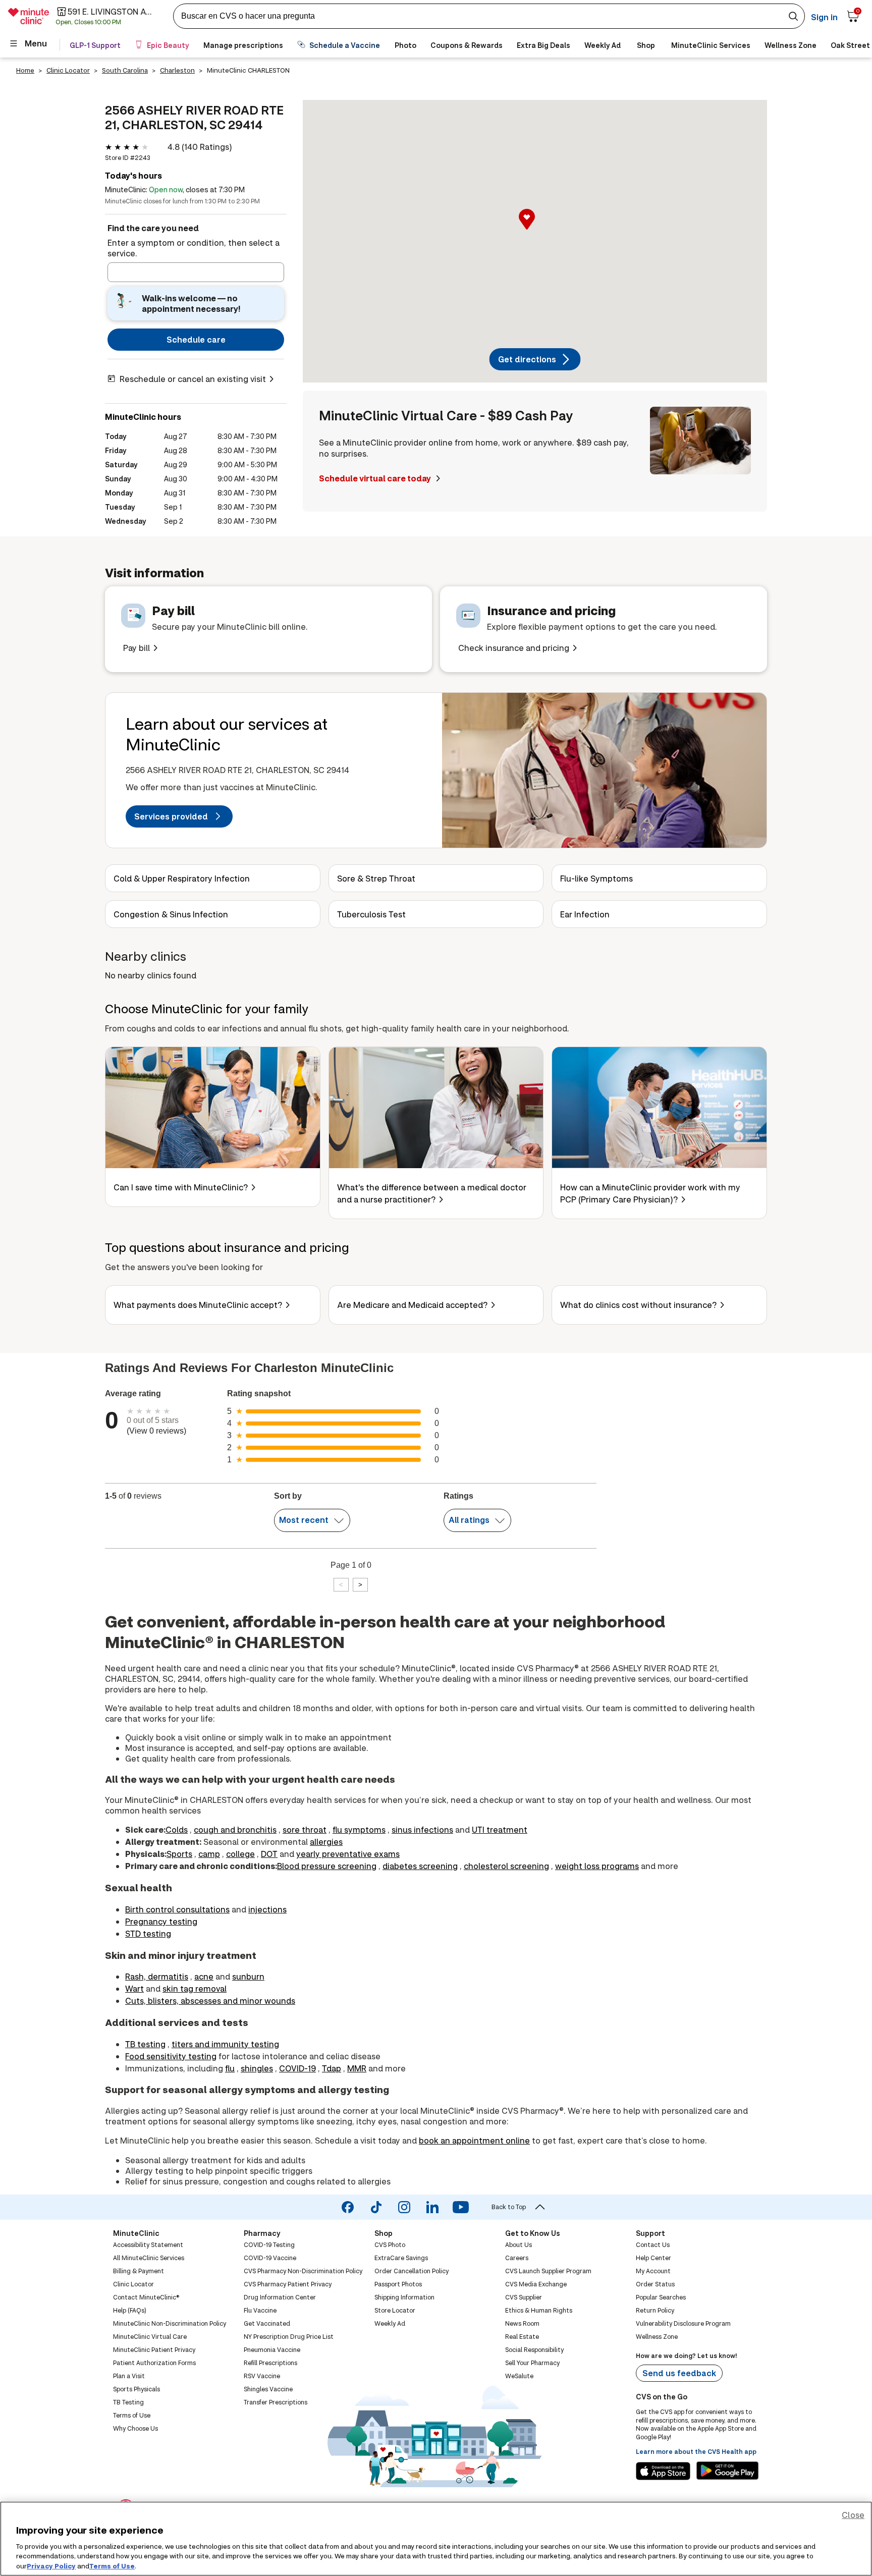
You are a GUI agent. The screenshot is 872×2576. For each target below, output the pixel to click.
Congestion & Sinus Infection (171, 914)
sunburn (248, 1976)
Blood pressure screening (327, 1866)
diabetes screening (420, 1866)
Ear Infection (585, 914)
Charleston (177, 70)
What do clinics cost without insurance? (638, 1305)
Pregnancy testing (161, 1921)
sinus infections (422, 1829)
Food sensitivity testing (171, 2056)
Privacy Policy (51, 2565)
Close (853, 2515)
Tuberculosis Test (371, 914)
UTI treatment (500, 1829)
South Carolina (125, 70)
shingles (257, 2068)
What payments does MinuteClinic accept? (198, 1305)
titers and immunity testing (225, 2044)
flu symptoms (359, 1829)
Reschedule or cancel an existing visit (193, 379)
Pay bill (137, 648)
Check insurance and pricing (514, 648)
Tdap (332, 2068)
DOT (269, 1854)
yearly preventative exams (348, 1854)
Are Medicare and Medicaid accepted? (412, 1305)
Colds (177, 1829)
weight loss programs (597, 1866)
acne (204, 1976)
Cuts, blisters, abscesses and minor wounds (210, 2000)
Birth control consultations (177, 1909)
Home (25, 70)
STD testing (148, 1933)
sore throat (305, 1829)
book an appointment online (474, 2140)
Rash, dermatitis (157, 1976)
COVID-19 (297, 2068)
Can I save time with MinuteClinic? (181, 1187)
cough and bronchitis (235, 1829)
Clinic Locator (68, 70)
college (240, 1854)
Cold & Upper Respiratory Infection (182, 878)
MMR (357, 2068)
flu (230, 2068)
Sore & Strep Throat (376, 878)
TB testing (145, 2044)
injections (267, 1909)
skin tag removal (195, 1988)
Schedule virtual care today (376, 478)
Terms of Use (112, 2565)
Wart (134, 1988)
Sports (179, 1854)
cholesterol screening (506, 1866)
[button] (535, 230)
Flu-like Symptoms (596, 878)
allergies (326, 1842)
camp (209, 1854)
